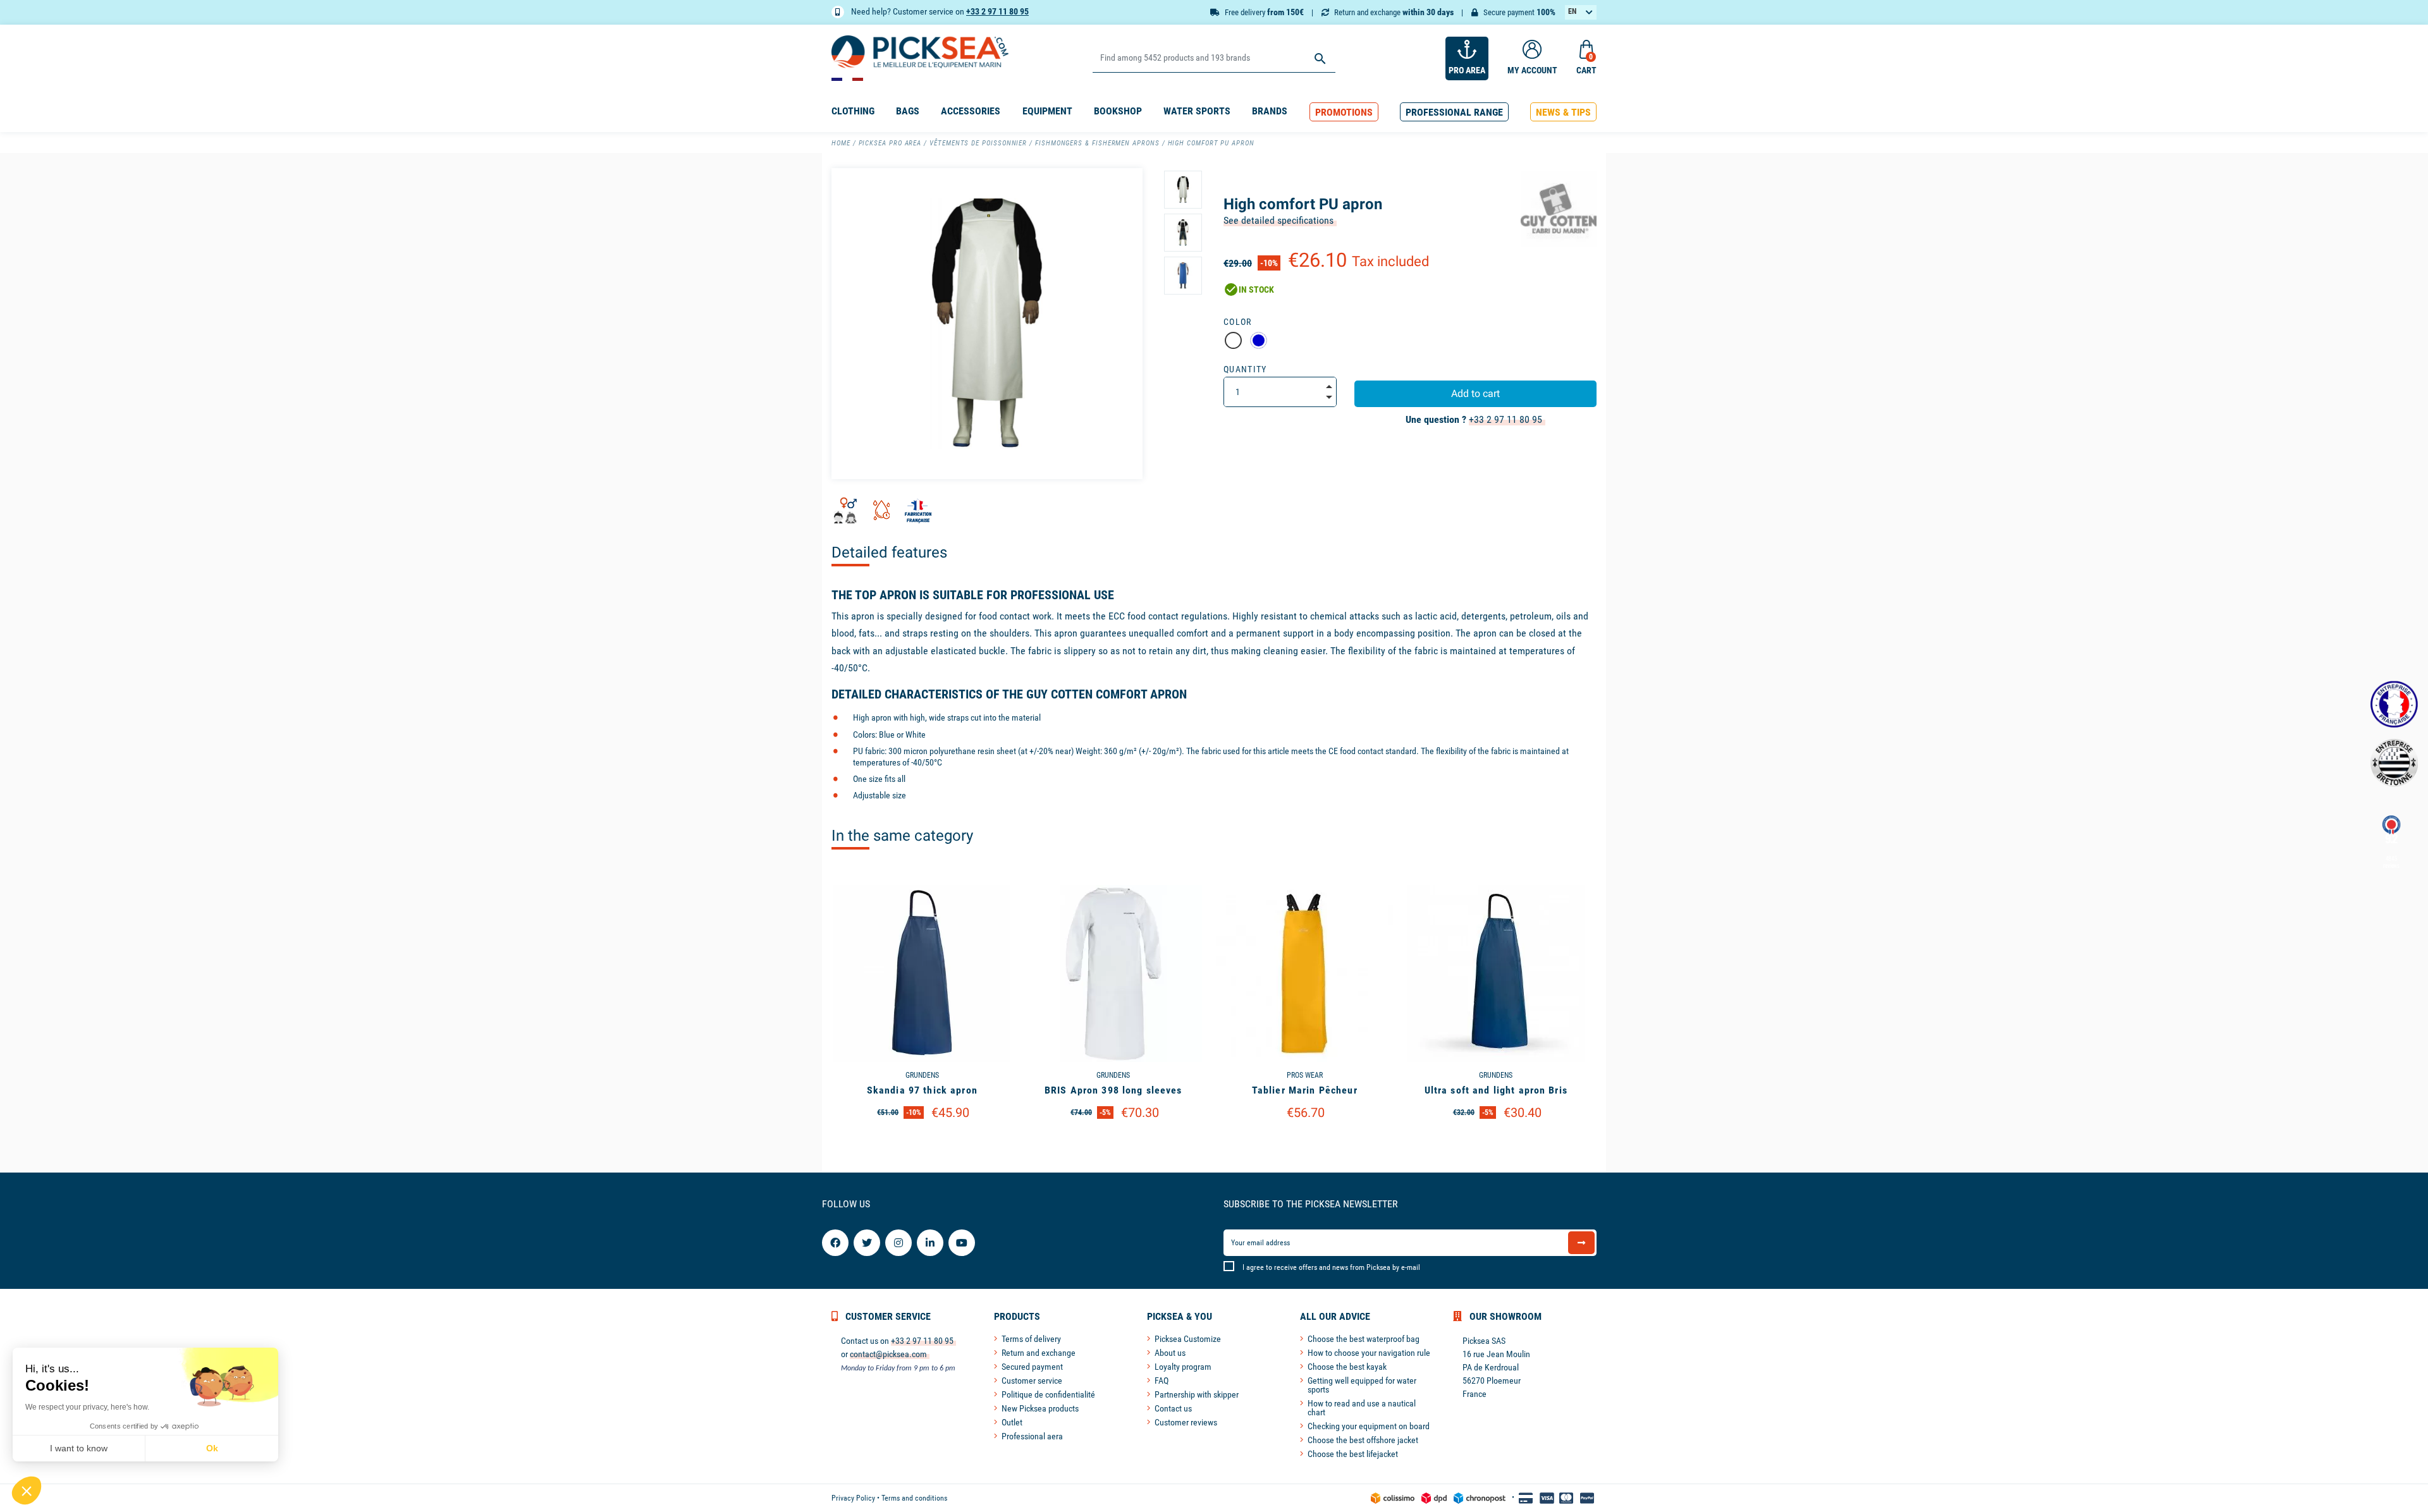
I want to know (79, 1448)
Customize (922, 1145)
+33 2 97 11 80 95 (997, 11)
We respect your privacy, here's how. (87, 1407)
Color (1238, 322)
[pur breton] (2394, 763)
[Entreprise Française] (2394, 704)
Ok (212, 1448)
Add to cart (1475, 393)
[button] (1344, 112)
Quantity (1245, 369)
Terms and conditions (914, 1498)
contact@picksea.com (888, 1354)
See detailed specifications (1278, 220)
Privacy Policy (853, 1498)
